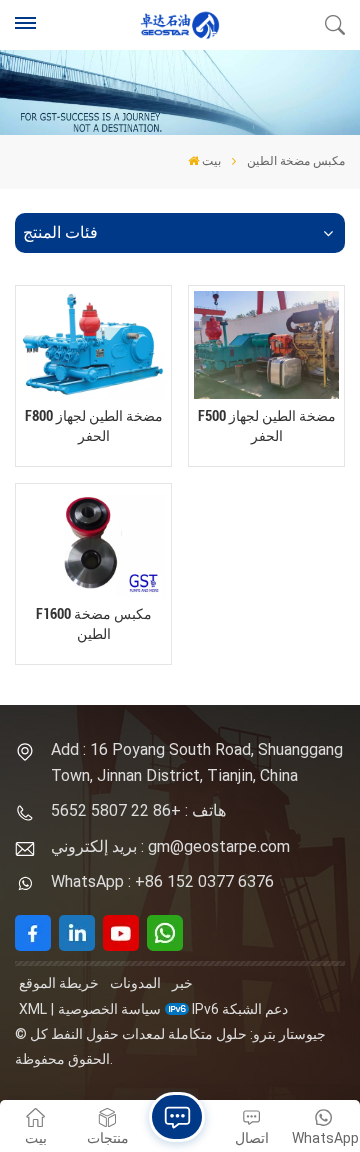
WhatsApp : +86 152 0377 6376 (162, 881)
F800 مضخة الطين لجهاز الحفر (94, 426)
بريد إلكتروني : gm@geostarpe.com (170, 846)
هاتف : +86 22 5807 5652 (138, 810)
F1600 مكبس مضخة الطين (94, 624)
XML (33, 1009)
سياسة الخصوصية (109, 1009)
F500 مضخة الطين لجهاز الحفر (267, 426)
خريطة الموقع (59, 983)
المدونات (135, 983)
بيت (211, 161)
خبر (182, 983)
